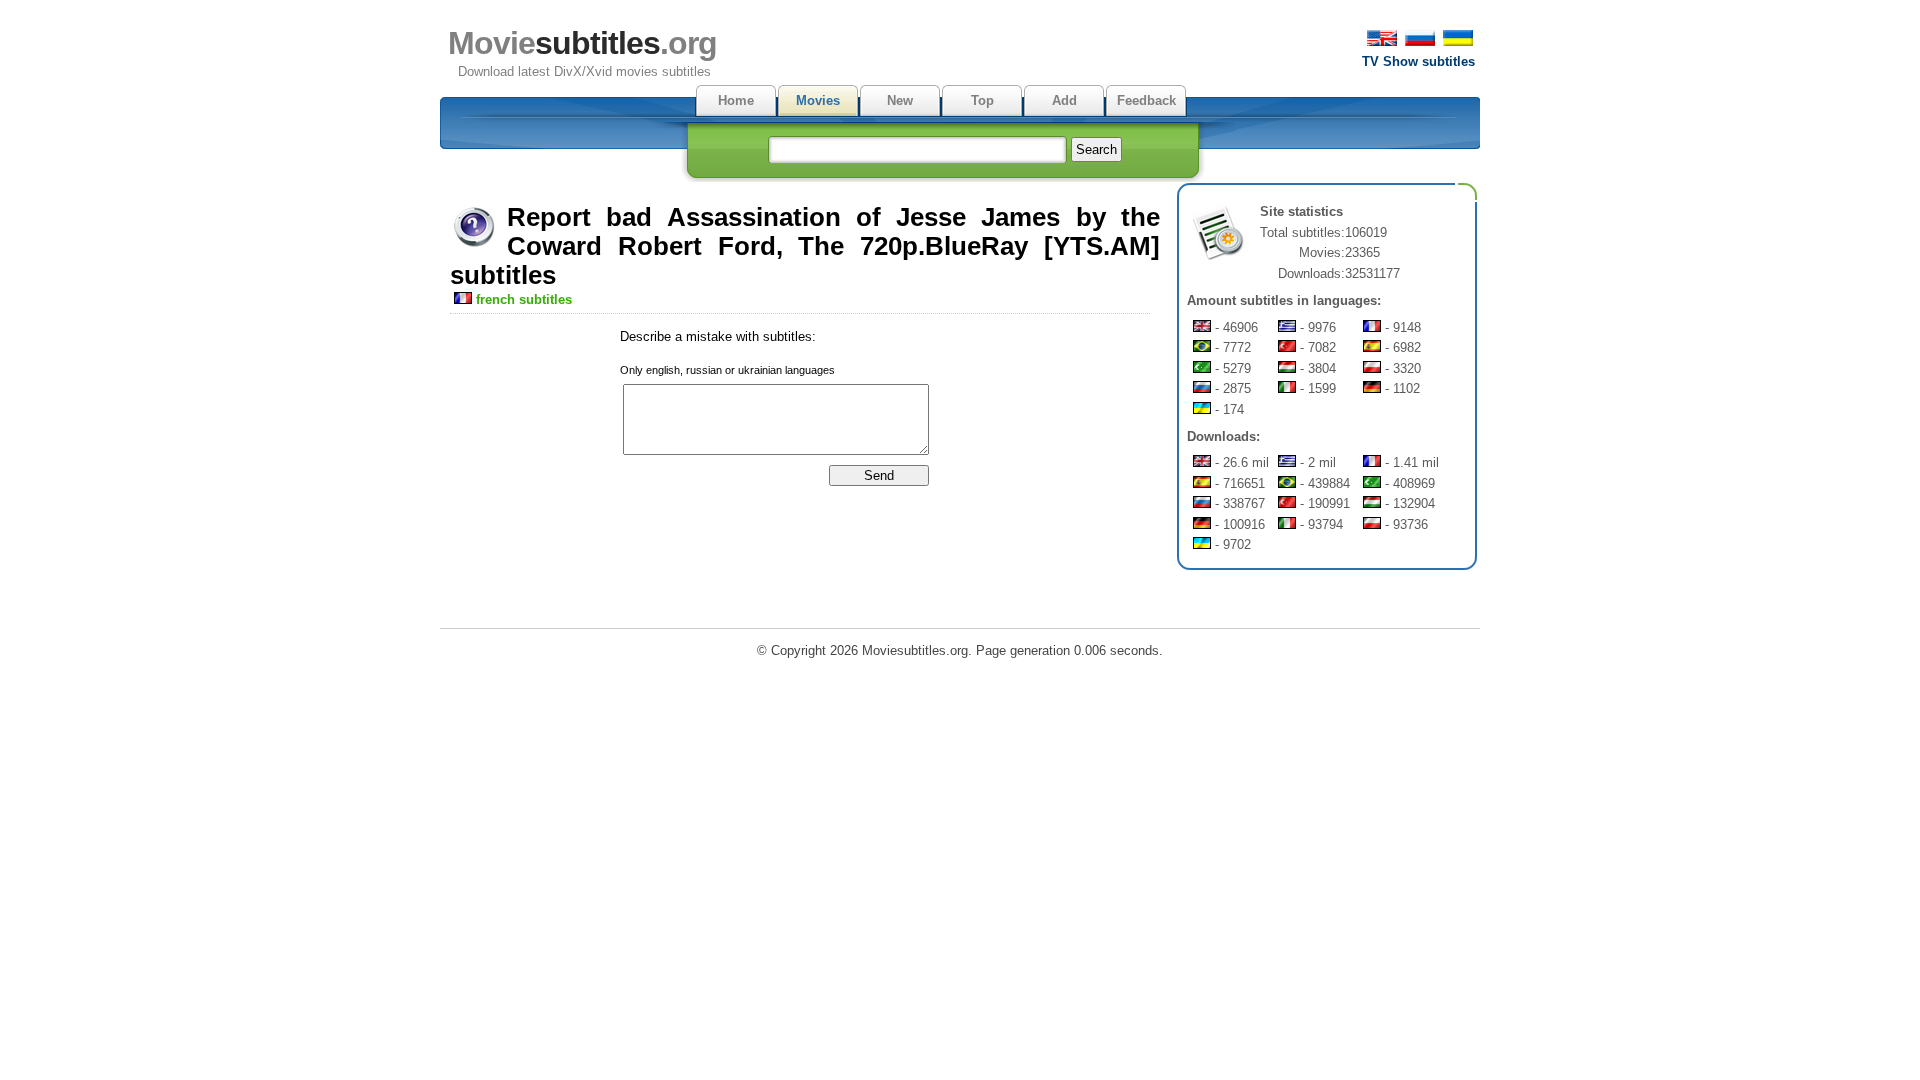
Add (1064, 100)
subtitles (582, 43)
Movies (818, 100)
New (900, 100)
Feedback (1146, 100)
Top (982, 100)
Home (736, 100)
